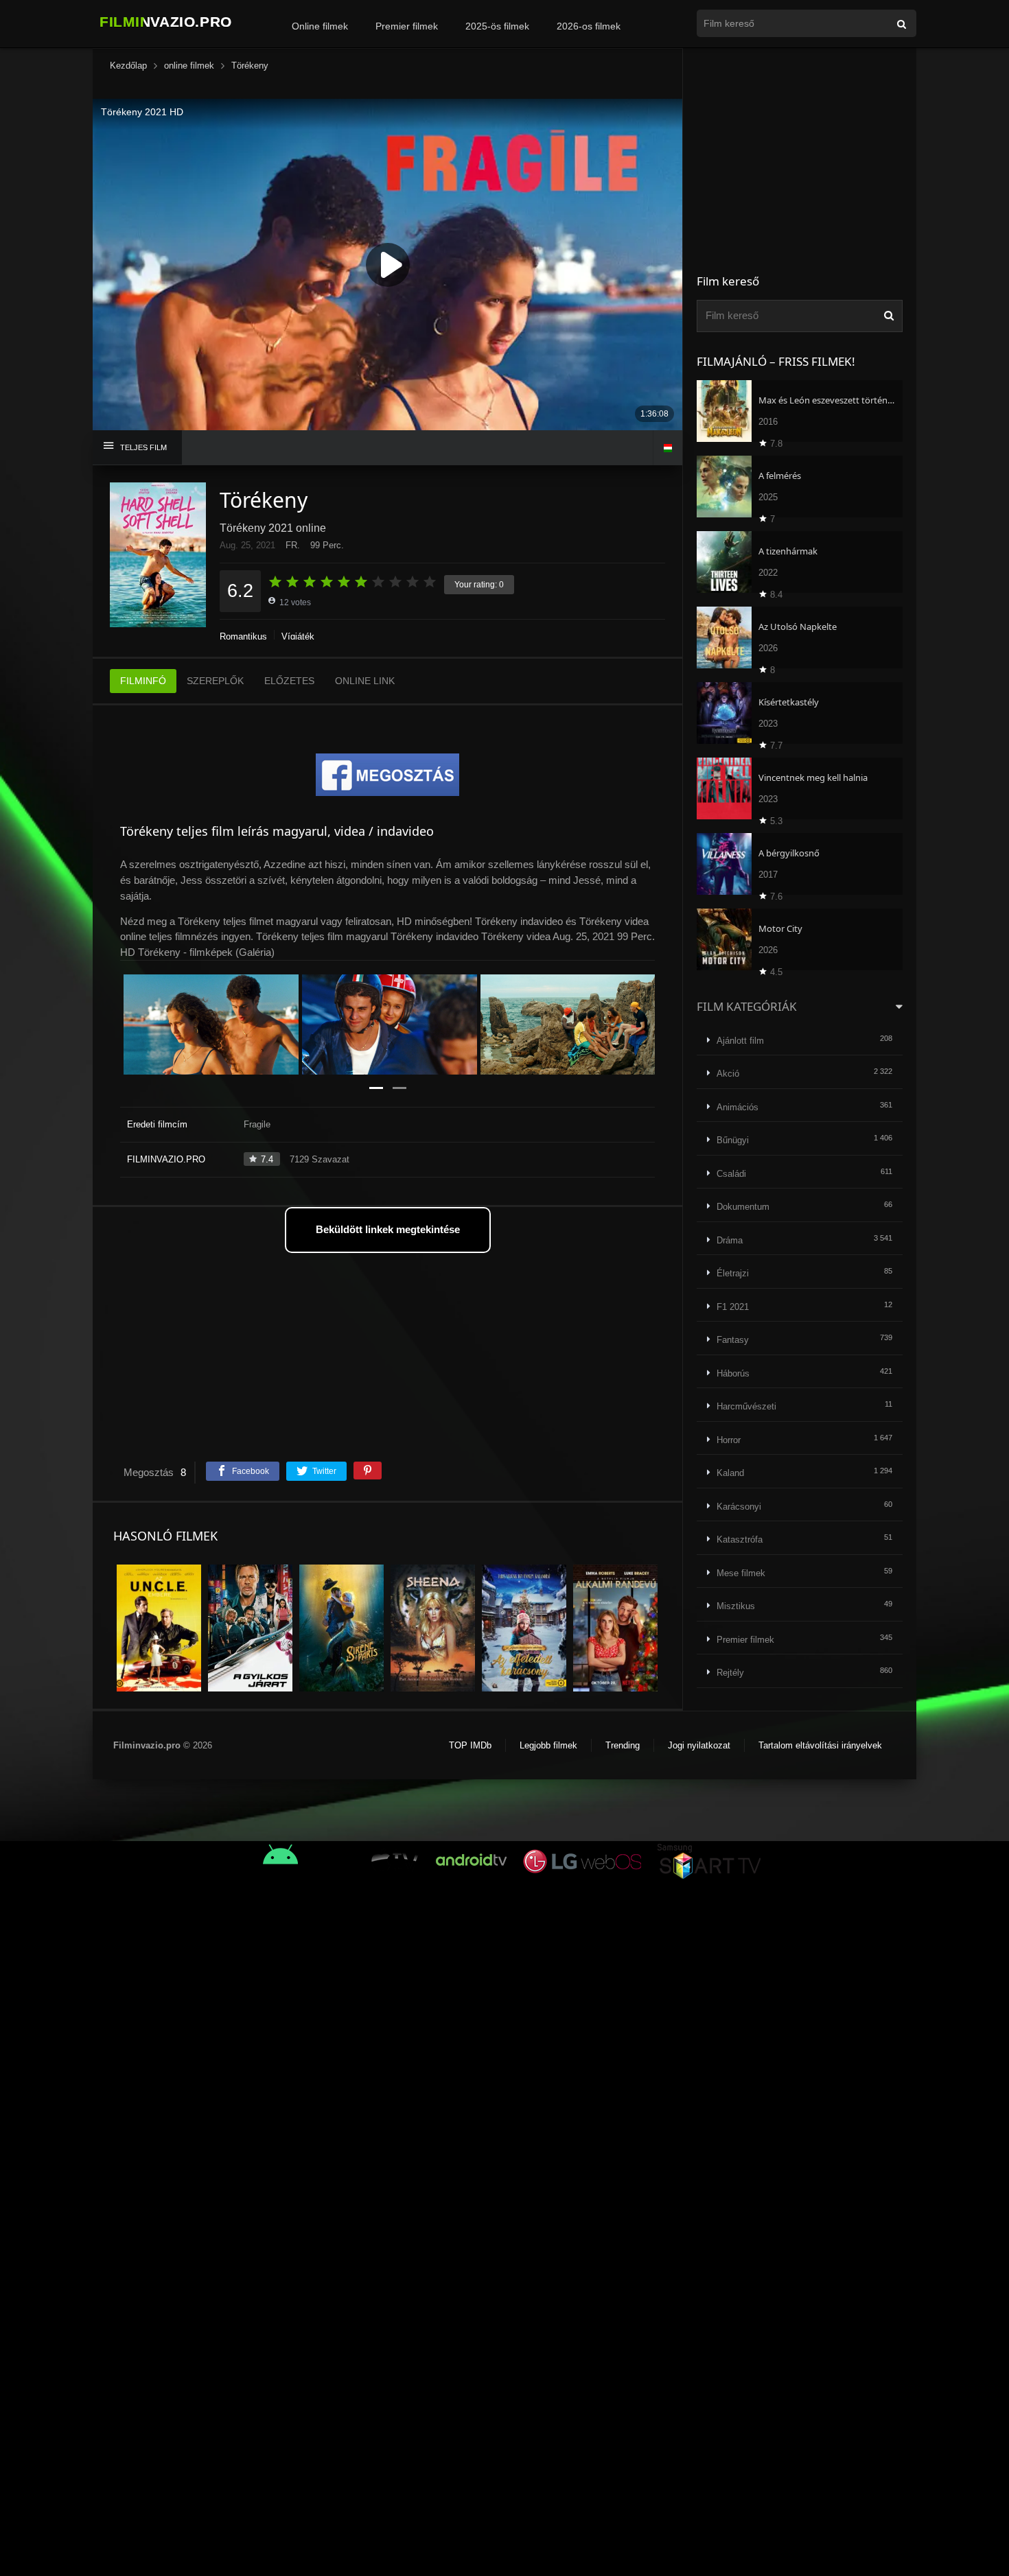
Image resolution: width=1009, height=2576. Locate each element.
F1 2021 (733, 1307)
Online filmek (320, 26)
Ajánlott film (740, 1041)
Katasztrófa (740, 1539)
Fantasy (733, 1340)
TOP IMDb (470, 1745)
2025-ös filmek (497, 26)
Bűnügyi (733, 1140)
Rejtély (730, 1673)
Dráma (730, 1240)
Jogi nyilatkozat (699, 1745)
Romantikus (243, 636)
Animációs (738, 1107)
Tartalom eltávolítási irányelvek (820, 1745)
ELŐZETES (289, 681)
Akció (728, 1074)
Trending (623, 1745)
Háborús (733, 1373)
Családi (731, 1174)
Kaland (730, 1473)
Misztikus (736, 1606)
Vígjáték (298, 636)
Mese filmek (741, 1573)
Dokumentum (743, 1207)
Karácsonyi (739, 1507)
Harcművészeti (746, 1406)
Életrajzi (733, 1273)
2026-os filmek (589, 26)
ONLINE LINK (365, 681)
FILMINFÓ (143, 681)
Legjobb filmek (548, 1745)
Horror (729, 1440)
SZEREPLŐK (215, 681)
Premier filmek (407, 26)
